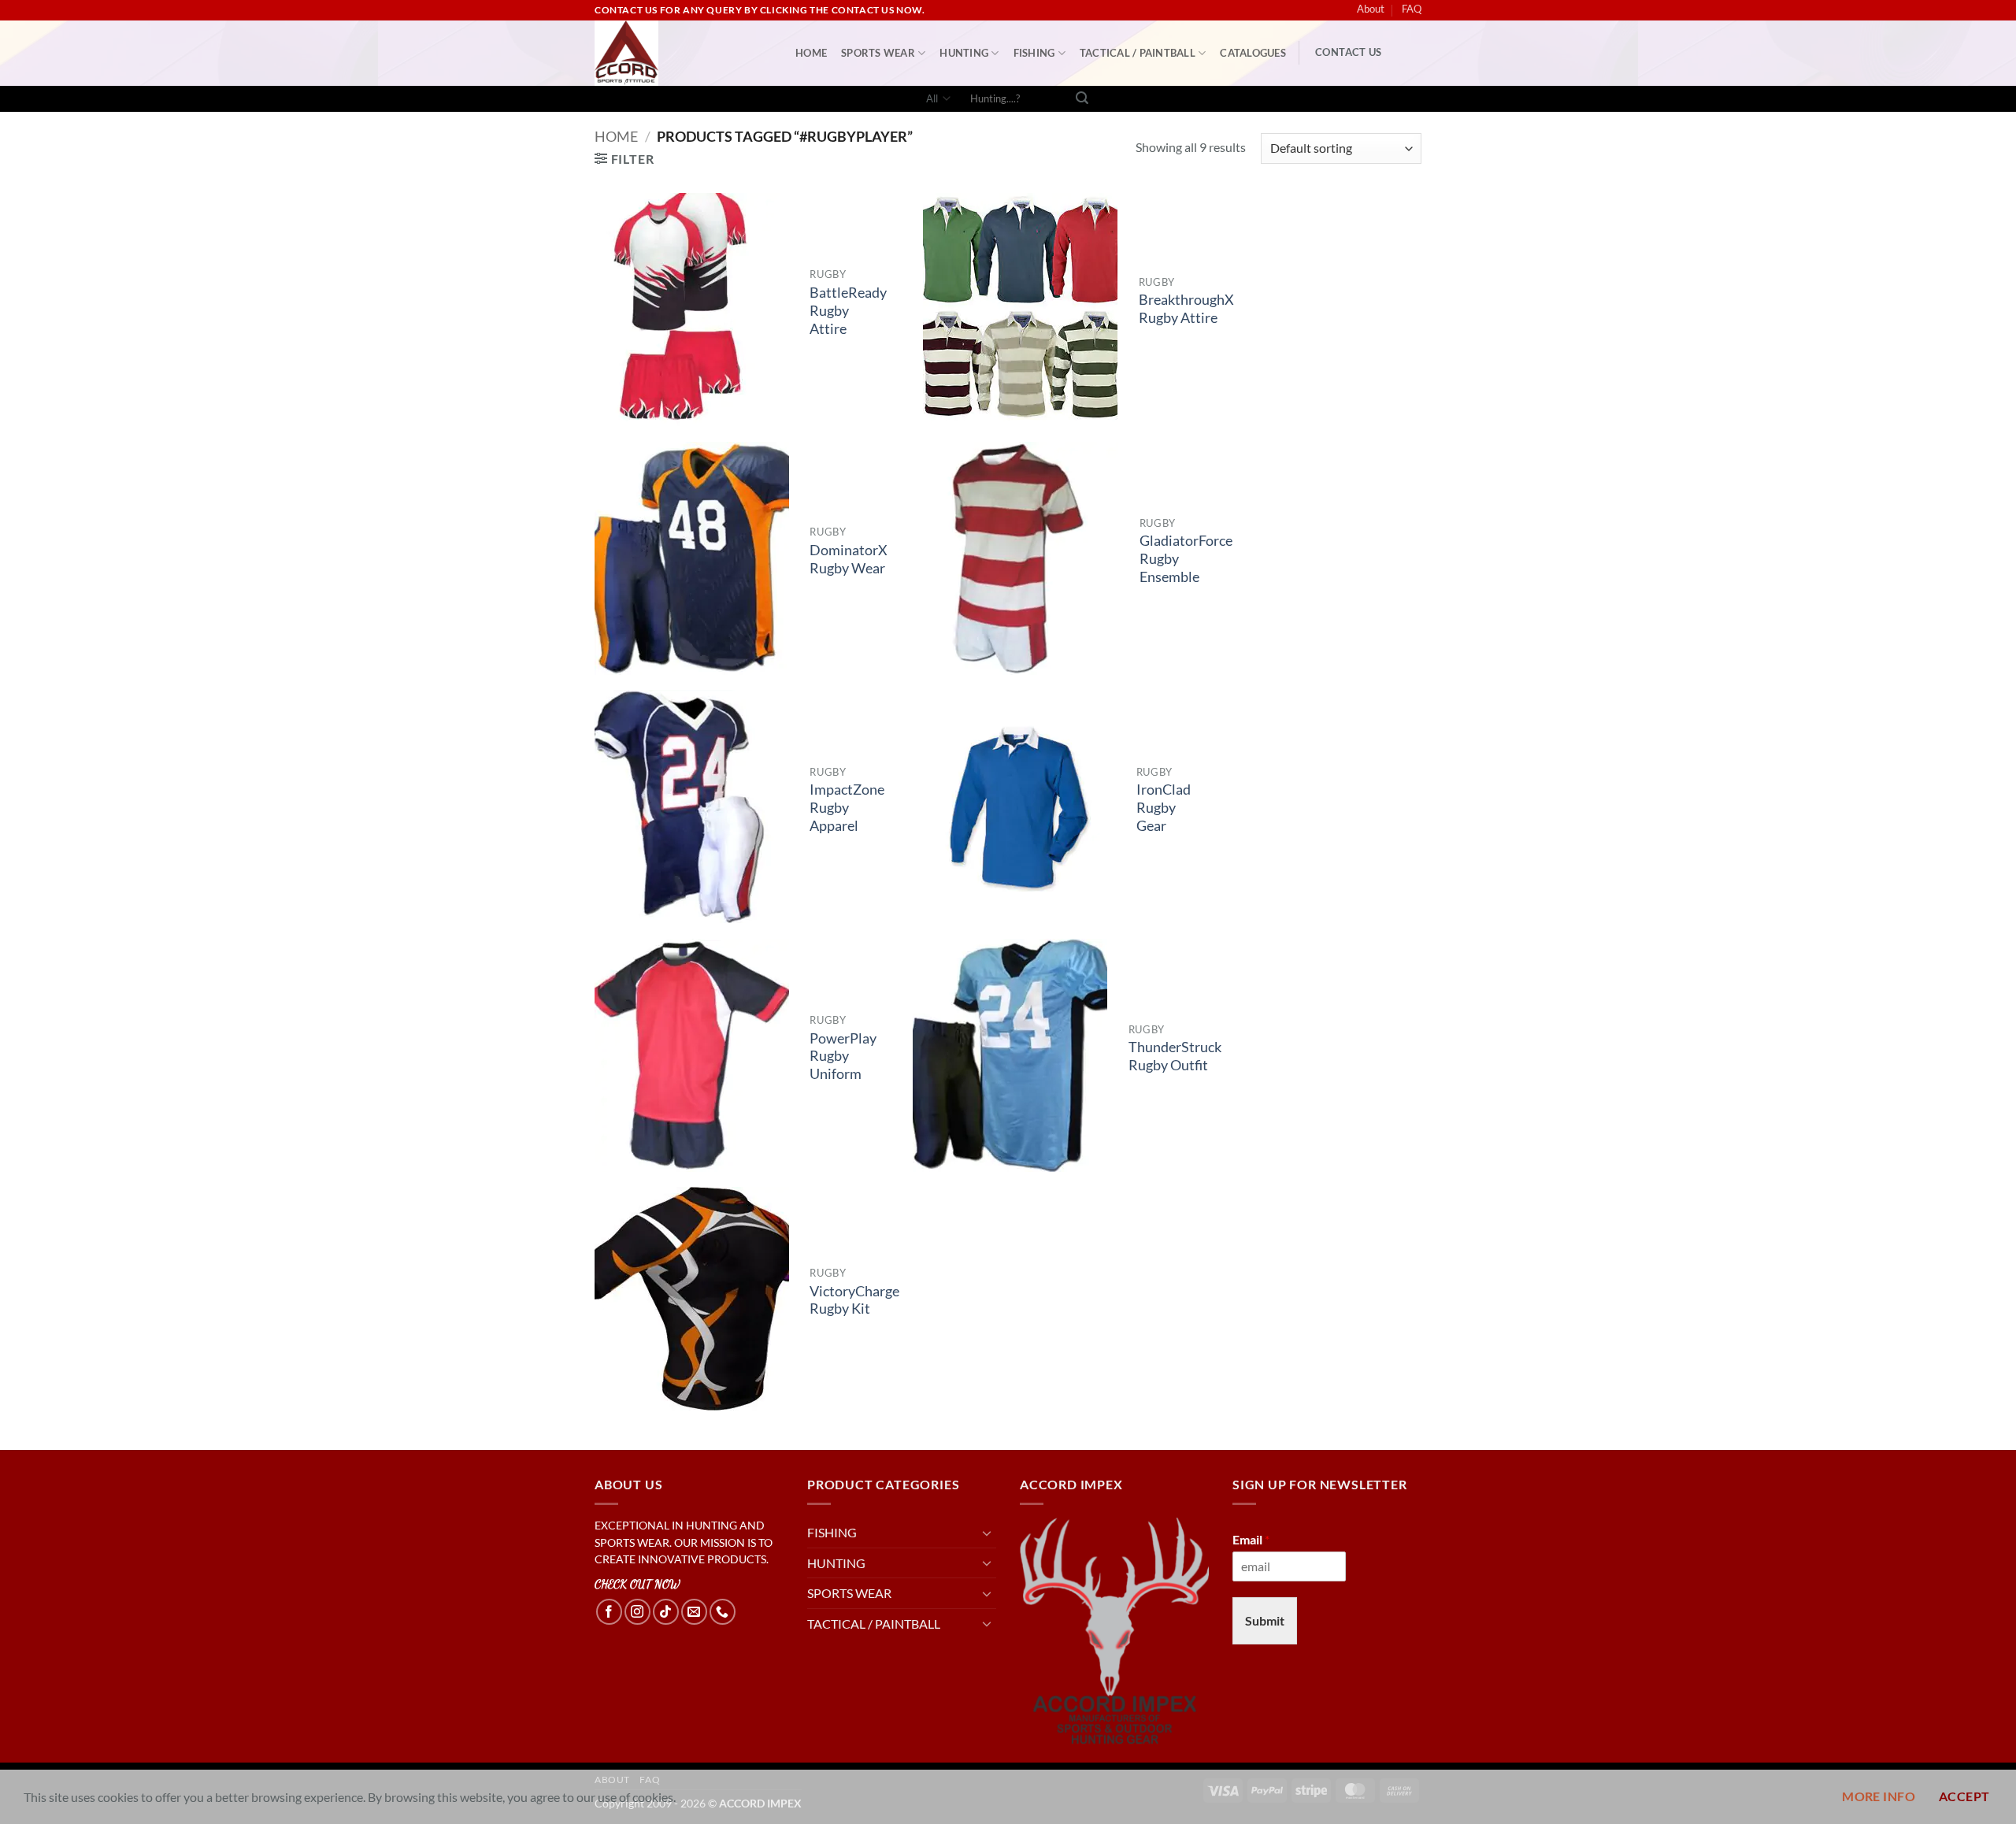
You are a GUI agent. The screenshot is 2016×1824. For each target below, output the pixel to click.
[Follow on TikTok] (666, 1612)
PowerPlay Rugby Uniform (843, 1057)
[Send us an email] (694, 1612)
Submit (1265, 1620)
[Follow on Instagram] (637, 1612)
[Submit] (1082, 99)
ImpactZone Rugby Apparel (847, 808)
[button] (624, 159)
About (1371, 9)
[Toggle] (987, 1533)
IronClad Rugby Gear (1164, 808)
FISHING (1034, 53)
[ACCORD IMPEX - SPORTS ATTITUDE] (683, 53)
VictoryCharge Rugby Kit (854, 1300)
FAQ (1412, 9)
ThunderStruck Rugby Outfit (1175, 1056)
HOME (811, 53)
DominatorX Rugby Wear (849, 559)
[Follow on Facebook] (609, 1612)
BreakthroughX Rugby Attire (1186, 309)
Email (1251, 1539)
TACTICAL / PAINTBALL (1138, 53)
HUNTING (964, 53)
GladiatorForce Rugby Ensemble (1186, 559)
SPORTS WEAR (878, 53)
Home (616, 136)
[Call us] (723, 1612)
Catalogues (1253, 53)
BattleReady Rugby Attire (848, 311)
